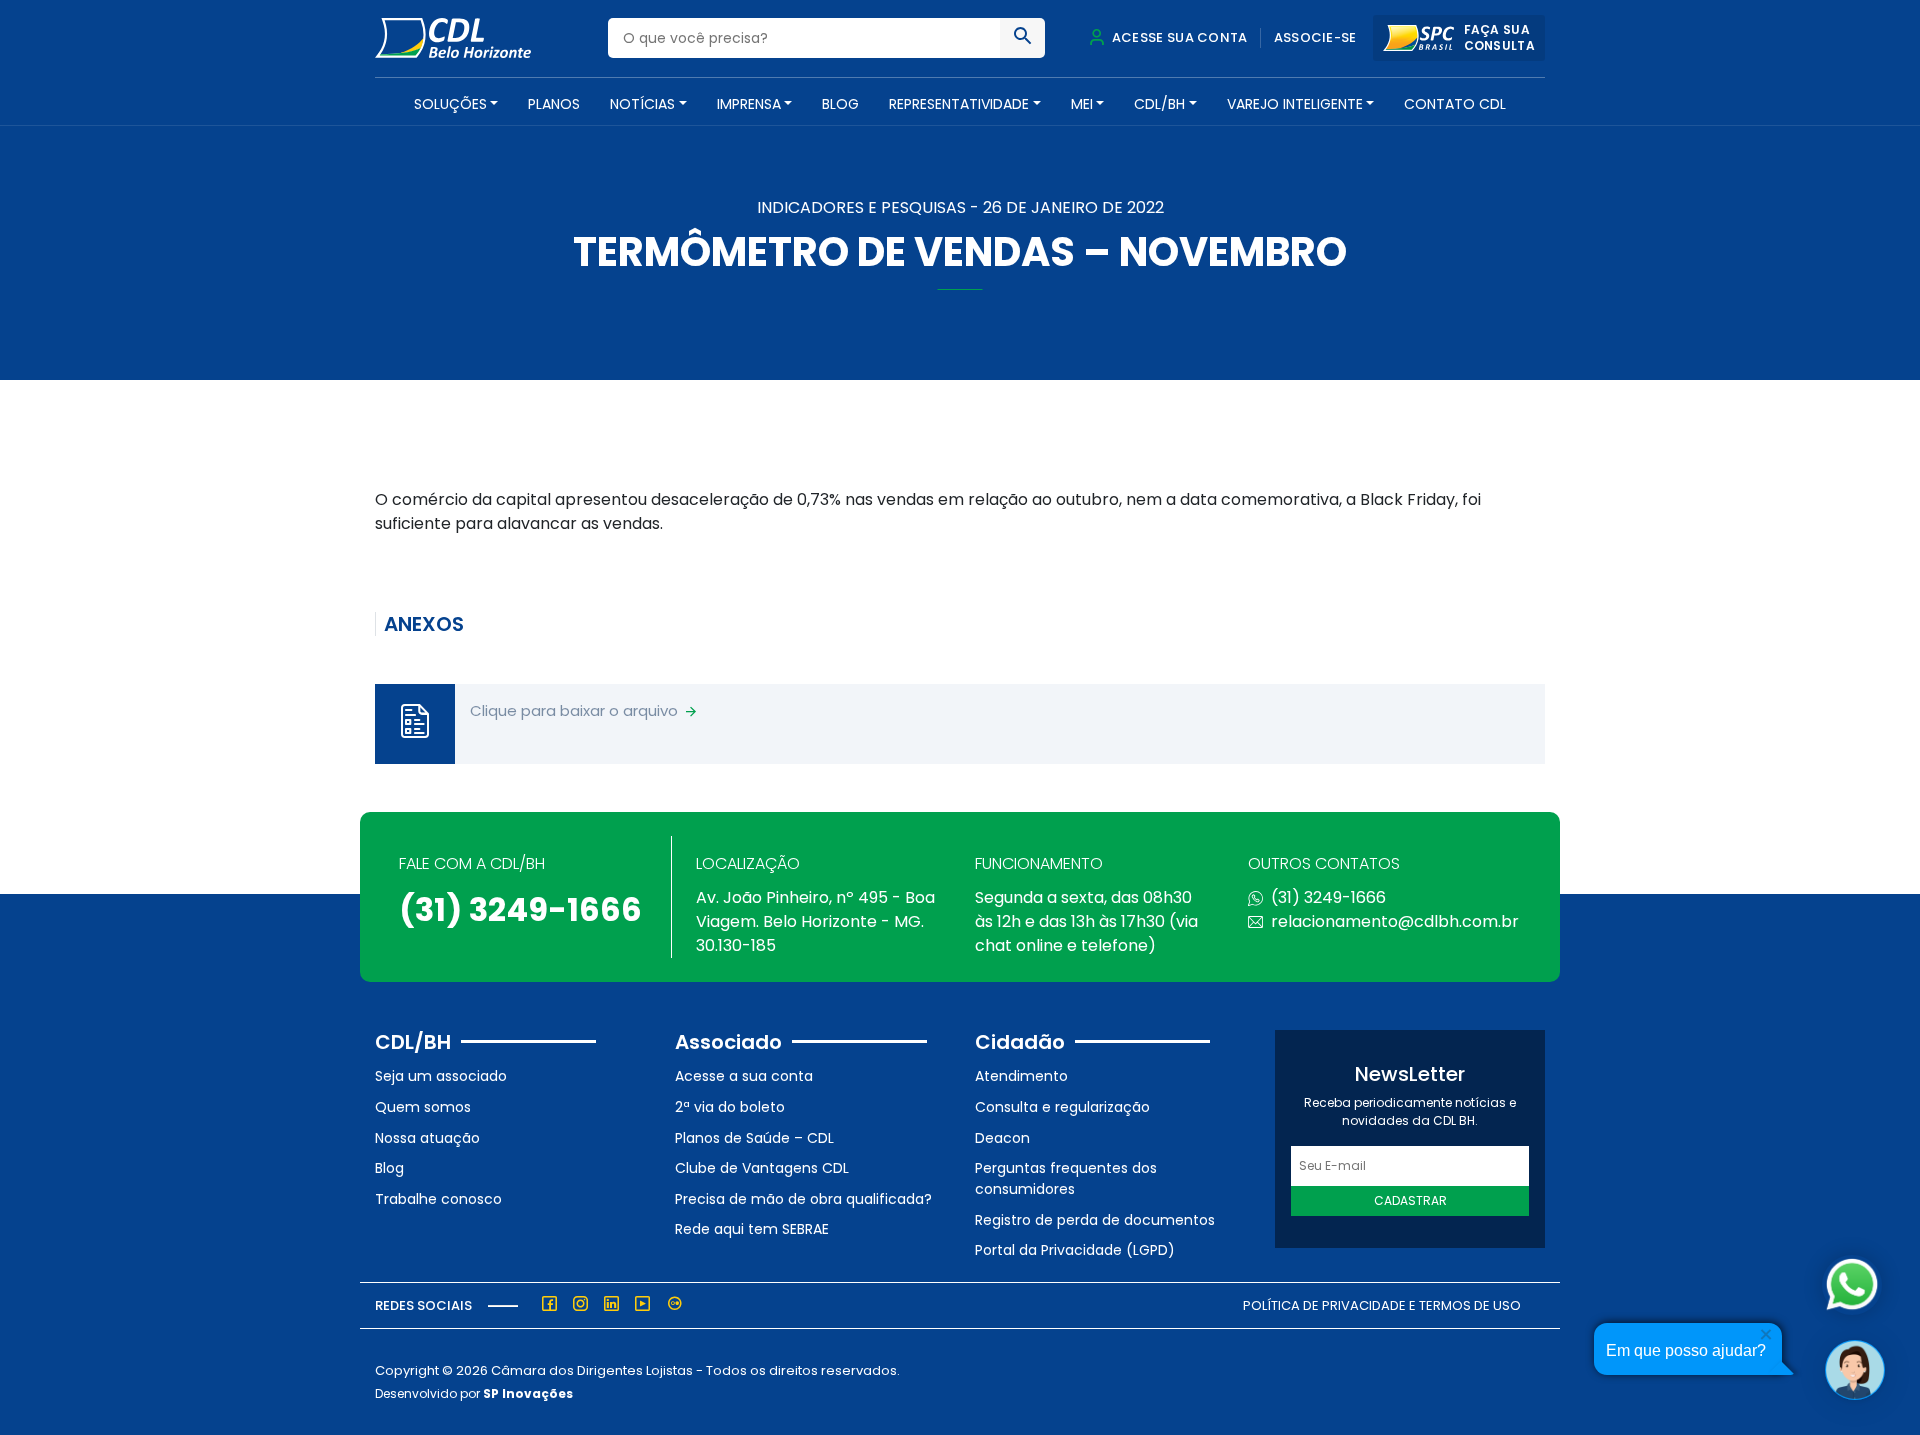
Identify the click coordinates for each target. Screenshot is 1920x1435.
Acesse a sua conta (744, 1076)
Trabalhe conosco (438, 1199)
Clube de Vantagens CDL (762, 1168)
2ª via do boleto (730, 1107)
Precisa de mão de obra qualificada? (803, 1199)
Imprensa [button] (749, 104)
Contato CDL (1455, 104)
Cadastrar (1410, 1200)
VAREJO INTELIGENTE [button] (1295, 104)
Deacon (1002, 1138)
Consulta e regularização (1062, 1107)
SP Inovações (528, 1393)
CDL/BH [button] (1159, 104)
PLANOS (554, 104)
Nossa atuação (427, 1138)
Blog (840, 104)
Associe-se (1315, 37)
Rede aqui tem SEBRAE (752, 1229)
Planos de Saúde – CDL (754, 1138)
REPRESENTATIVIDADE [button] (959, 104)
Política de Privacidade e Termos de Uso (1382, 1305)
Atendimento (1021, 1076)
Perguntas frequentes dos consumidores (1066, 1178)
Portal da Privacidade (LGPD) (1075, 1250)
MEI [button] (1082, 104)
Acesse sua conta (1178, 37)
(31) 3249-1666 (520, 909)
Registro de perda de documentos (1095, 1220)
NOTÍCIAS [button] (642, 104)
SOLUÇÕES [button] (450, 104)
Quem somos (423, 1107)
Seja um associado (441, 1076)
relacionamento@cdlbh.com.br (1395, 921)
